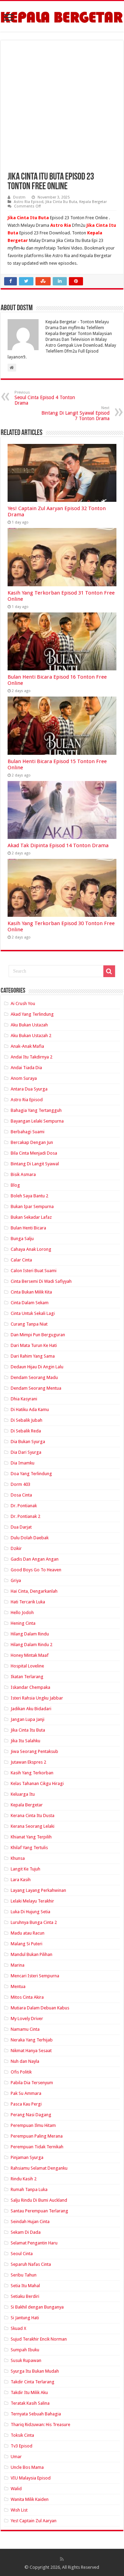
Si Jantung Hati (25, 2318)
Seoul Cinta (22, 2254)
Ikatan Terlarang (27, 1677)
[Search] (109, 971)
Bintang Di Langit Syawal (35, 1164)
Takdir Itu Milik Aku (29, 2392)
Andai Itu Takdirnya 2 (32, 1057)
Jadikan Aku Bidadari (31, 1709)
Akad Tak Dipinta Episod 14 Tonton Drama (58, 845)
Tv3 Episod (22, 2446)
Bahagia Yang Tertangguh (36, 1110)
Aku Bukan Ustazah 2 (31, 1036)
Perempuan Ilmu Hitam (33, 2125)
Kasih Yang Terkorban (32, 1773)
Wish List (19, 2510)
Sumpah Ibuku (25, 2350)
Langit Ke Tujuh (25, 1869)
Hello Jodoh (22, 1612)
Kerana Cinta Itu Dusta (33, 1816)
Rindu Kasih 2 (24, 2179)
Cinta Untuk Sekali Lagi (33, 1313)
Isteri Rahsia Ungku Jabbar (37, 1698)
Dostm (19, 197)
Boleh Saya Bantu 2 (29, 1196)
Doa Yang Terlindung (31, 1474)
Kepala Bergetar (93, 202)
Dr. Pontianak (24, 1506)
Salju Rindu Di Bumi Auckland (39, 2200)
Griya (16, 1580)
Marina (18, 1965)
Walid (16, 2489)
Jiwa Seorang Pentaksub (34, 1751)
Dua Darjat (21, 1527)
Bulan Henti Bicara (28, 1228)
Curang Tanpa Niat (29, 1324)
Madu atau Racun (28, 1933)
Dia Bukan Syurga (28, 1442)
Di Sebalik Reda (26, 1431)
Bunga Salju (22, 1239)
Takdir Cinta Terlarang (33, 2382)
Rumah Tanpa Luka (29, 2189)
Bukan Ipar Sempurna (32, 1206)
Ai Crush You (23, 1003)
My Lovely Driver (27, 2019)
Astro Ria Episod (29, 202)
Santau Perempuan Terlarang (39, 2211)
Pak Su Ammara (26, 2093)
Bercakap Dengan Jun (32, 1142)
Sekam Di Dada (26, 2232)
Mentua (18, 1986)
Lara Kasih (21, 1880)
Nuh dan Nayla (25, 2061)
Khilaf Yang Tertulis (29, 1848)
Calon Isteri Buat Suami (34, 1271)
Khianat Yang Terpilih (31, 1837)
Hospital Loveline (27, 1666)
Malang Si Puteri (27, 1944)
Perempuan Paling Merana (37, 2136)
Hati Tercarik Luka (28, 1602)
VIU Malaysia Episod (31, 2478)
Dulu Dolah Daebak (30, 1538)
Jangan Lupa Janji (28, 1719)
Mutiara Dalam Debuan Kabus (40, 2008)
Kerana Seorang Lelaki (33, 1826)
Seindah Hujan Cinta (30, 2222)
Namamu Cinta (25, 2029)
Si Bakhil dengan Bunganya (37, 2307)
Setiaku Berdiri (25, 2296)
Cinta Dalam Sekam (30, 1303)
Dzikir (16, 1548)
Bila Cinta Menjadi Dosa (34, 1153)
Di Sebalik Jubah (27, 1420)
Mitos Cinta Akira (27, 1997)
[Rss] (62, 2559)
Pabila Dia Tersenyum (32, 2083)
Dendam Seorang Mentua (36, 1388)
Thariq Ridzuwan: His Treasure (40, 2425)
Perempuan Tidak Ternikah (37, 2147)
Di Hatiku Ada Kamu (30, 1409)
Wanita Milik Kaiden (30, 2499)
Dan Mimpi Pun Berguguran (38, 1335)
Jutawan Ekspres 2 (28, 1762)
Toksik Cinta (22, 2435)
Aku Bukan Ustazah (29, 1025)
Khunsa (18, 1858)
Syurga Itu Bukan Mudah (35, 2371)
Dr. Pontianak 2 (25, 1516)
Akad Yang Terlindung (32, 1014)
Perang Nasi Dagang (31, 2115)
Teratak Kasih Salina (30, 2403)
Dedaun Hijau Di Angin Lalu (37, 1367)
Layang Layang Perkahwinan (38, 1890)
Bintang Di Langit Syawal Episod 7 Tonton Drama (75, 413)
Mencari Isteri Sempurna (35, 1976)
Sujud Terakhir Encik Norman (39, 2339)
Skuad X (18, 2328)
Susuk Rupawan (26, 2360)
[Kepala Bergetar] (62, 16)
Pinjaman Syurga (27, 2157)
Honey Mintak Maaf (30, 1655)
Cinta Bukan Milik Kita (31, 1292)
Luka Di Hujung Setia (30, 1912)
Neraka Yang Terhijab (32, 2040)
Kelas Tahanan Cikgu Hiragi (37, 1783)
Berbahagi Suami (28, 1132)
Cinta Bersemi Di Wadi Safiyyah (41, 1281)
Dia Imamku (23, 1463)
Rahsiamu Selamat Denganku (39, 2168)
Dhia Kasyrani (24, 1399)
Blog (15, 1185)
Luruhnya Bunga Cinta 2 (34, 1922)
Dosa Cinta (21, 1495)
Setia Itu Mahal (25, 2286)
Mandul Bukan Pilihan (32, 1954)
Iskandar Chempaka (30, 1687)
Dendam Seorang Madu (34, 1377)
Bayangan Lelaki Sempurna (37, 1121)
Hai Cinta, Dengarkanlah (34, 1591)
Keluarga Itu (23, 1794)
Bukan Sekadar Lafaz (31, 1217)
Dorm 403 (20, 1484)
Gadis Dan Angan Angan (35, 1559)
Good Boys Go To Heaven (36, 1570)
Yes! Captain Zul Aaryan (34, 2521)
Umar (16, 2457)
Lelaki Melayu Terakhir (32, 1901)
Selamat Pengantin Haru (34, 2243)
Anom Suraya (24, 1078)
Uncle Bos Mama (27, 2467)
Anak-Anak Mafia (27, 1046)
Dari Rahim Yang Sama (33, 1356)
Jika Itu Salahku (25, 1741)
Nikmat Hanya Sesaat (31, 2051)
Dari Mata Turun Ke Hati (34, 1345)
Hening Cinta (23, 1623)
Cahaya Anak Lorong (31, 1249)
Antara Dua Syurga (29, 1089)
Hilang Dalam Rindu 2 (32, 1645)
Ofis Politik (21, 2072)
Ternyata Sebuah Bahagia (36, 2414)
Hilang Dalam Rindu (30, 1634)
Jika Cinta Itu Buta (61, 202)
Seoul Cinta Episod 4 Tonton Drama (45, 398)
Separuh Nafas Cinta (31, 2264)
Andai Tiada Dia (26, 1068)
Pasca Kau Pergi (26, 2104)
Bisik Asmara (23, 1174)
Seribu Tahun (24, 2275)
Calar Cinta (21, 1260)
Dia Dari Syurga (26, 1452)
